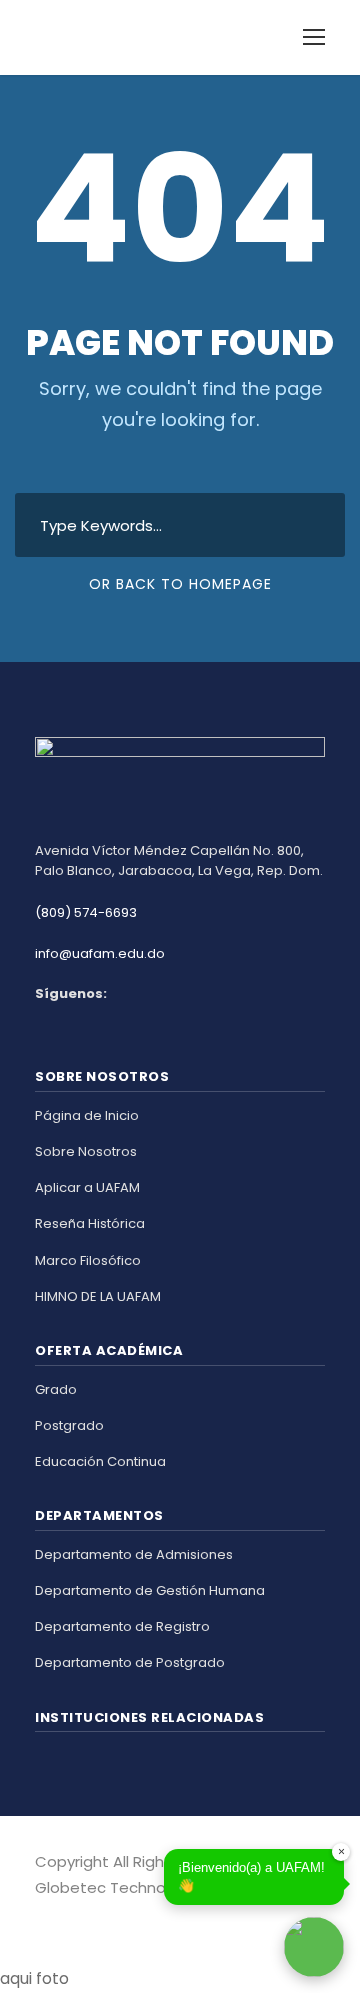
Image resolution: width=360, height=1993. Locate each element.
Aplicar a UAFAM (87, 1187)
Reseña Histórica (90, 1223)
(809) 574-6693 (86, 912)
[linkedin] (77, 1916)
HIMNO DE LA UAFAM (98, 1296)
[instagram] (112, 1916)
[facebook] (42, 1916)
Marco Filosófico (88, 1260)
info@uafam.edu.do (100, 953)
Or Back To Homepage (180, 584)
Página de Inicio (87, 1115)
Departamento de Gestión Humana (150, 1590)
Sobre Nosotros (86, 1151)
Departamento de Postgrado (130, 1662)
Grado (56, 1389)
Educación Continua (100, 1461)
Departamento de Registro (122, 1626)
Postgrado (69, 1425)
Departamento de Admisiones (134, 1554)
